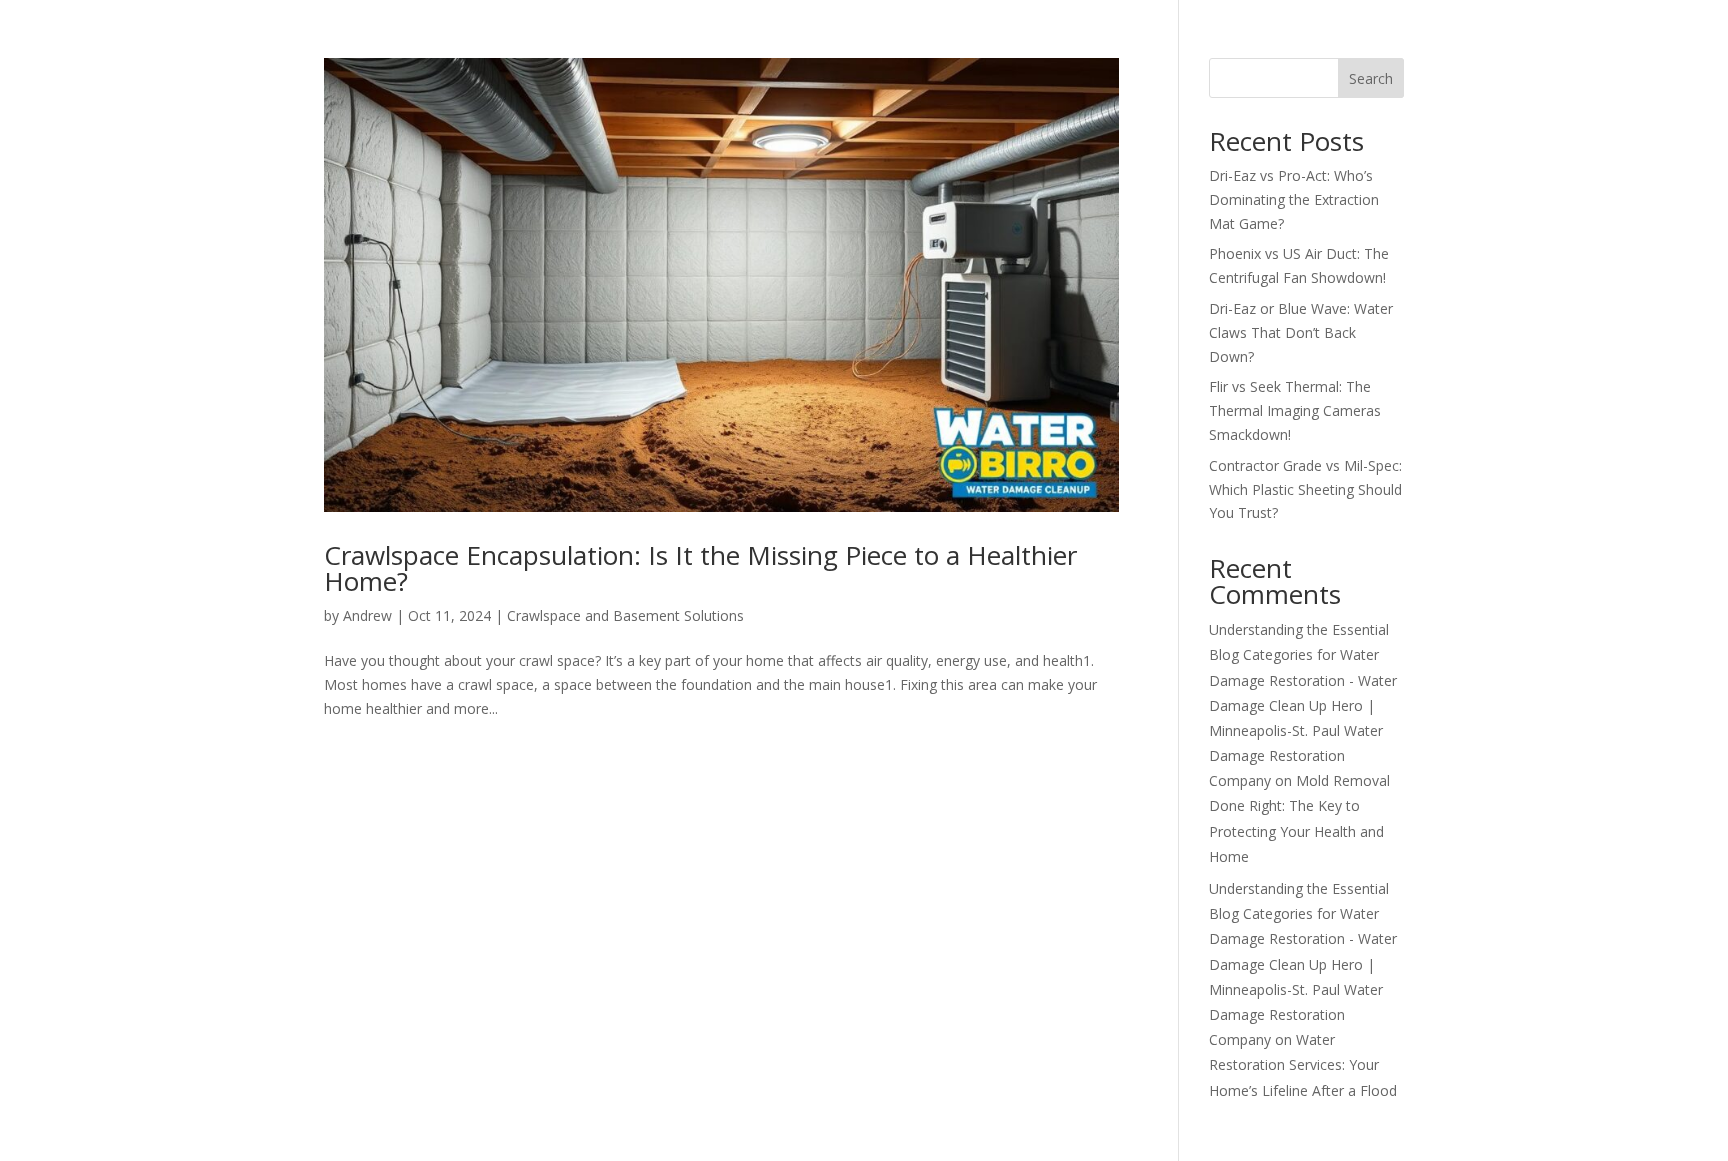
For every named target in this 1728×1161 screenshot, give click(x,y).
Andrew (367, 615)
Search (1371, 78)
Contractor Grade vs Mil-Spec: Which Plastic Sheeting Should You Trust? (1305, 489)
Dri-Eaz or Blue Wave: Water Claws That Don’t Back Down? (1301, 332)
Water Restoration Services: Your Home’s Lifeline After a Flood (1303, 1064)
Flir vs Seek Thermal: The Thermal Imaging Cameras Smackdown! (1295, 410)
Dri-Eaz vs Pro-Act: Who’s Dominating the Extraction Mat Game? (1294, 199)
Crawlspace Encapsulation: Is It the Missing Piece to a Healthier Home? (700, 568)
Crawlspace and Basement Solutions (625, 615)
